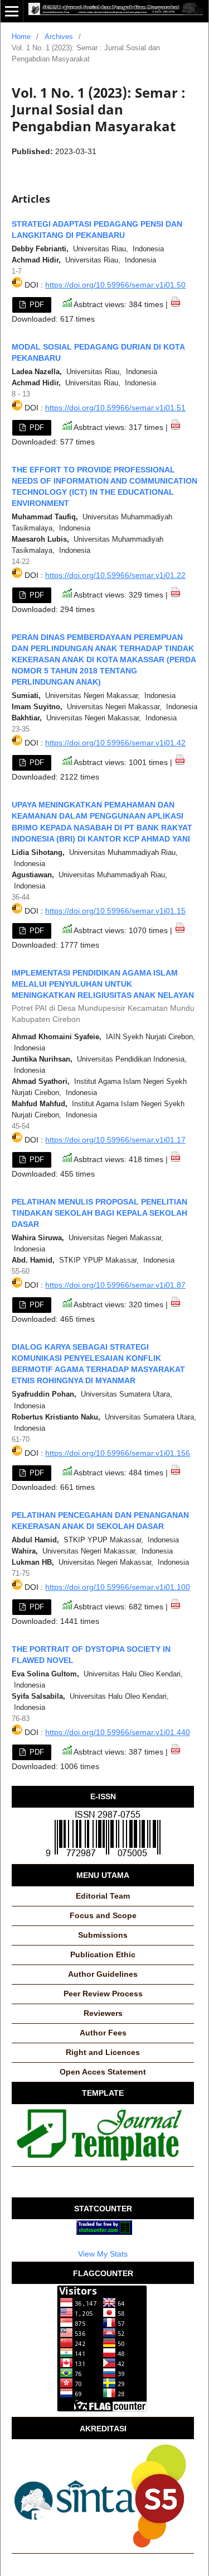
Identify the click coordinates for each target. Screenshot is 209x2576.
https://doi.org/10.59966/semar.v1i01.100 (118, 1587)
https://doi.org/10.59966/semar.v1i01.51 (115, 408)
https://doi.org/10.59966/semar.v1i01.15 (115, 911)
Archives (59, 37)
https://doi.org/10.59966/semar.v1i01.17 (115, 1140)
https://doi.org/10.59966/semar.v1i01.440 (118, 1732)
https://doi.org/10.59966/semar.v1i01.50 (115, 285)
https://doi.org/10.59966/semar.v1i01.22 (115, 575)
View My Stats (103, 2254)
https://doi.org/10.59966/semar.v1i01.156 (118, 1453)
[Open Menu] (12, 11)
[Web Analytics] (104, 2232)
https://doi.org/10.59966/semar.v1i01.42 (115, 743)
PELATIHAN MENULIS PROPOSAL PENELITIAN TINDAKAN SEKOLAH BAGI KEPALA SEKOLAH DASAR (99, 1213)
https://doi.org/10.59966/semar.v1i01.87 (115, 1285)
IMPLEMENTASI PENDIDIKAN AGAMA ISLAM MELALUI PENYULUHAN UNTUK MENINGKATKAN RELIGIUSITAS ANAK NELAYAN (103, 996)
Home (21, 37)
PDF (36, 305)
